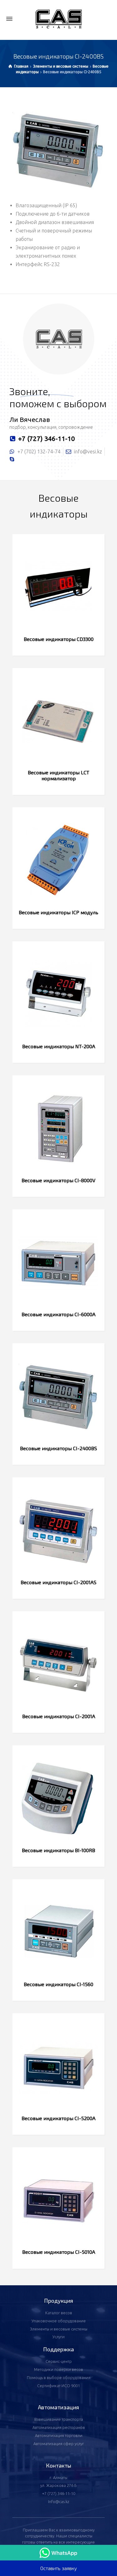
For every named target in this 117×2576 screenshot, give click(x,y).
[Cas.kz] (58, 19)
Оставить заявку (58, 2568)
